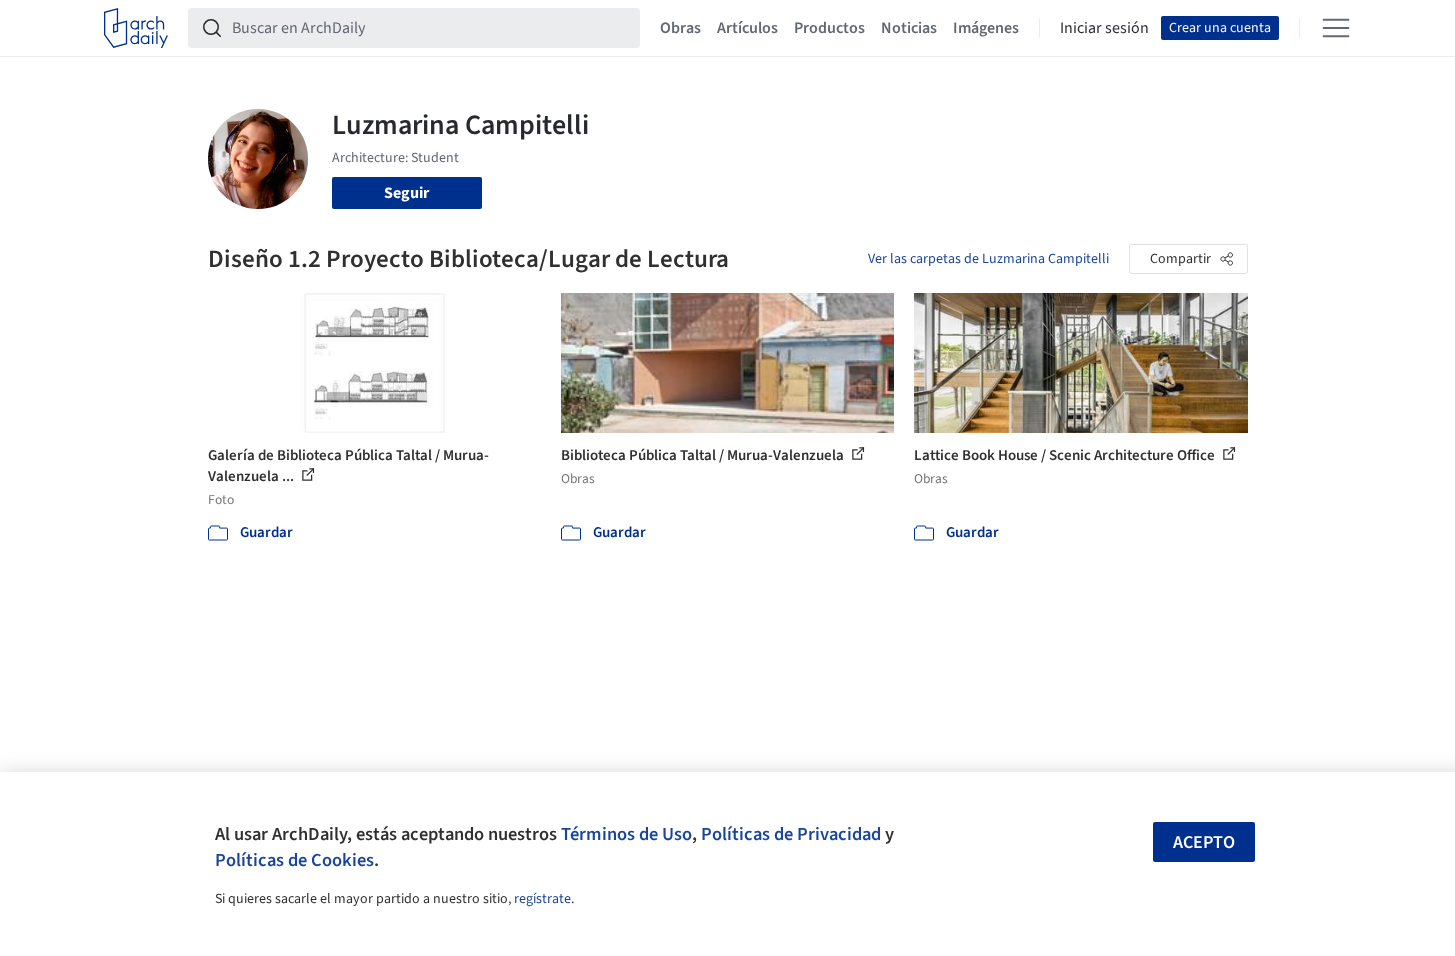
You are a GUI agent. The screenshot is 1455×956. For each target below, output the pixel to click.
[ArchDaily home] (136, 28)
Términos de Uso (626, 834)
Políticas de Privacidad (791, 834)
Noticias (909, 28)
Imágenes (986, 28)
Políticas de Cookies (294, 860)
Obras (680, 28)
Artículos (747, 28)
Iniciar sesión (1104, 28)
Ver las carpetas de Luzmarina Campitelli (988, 259)
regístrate (542, 899)
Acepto (1204, 842)
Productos (829, 28)
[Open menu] (1336, 28)
